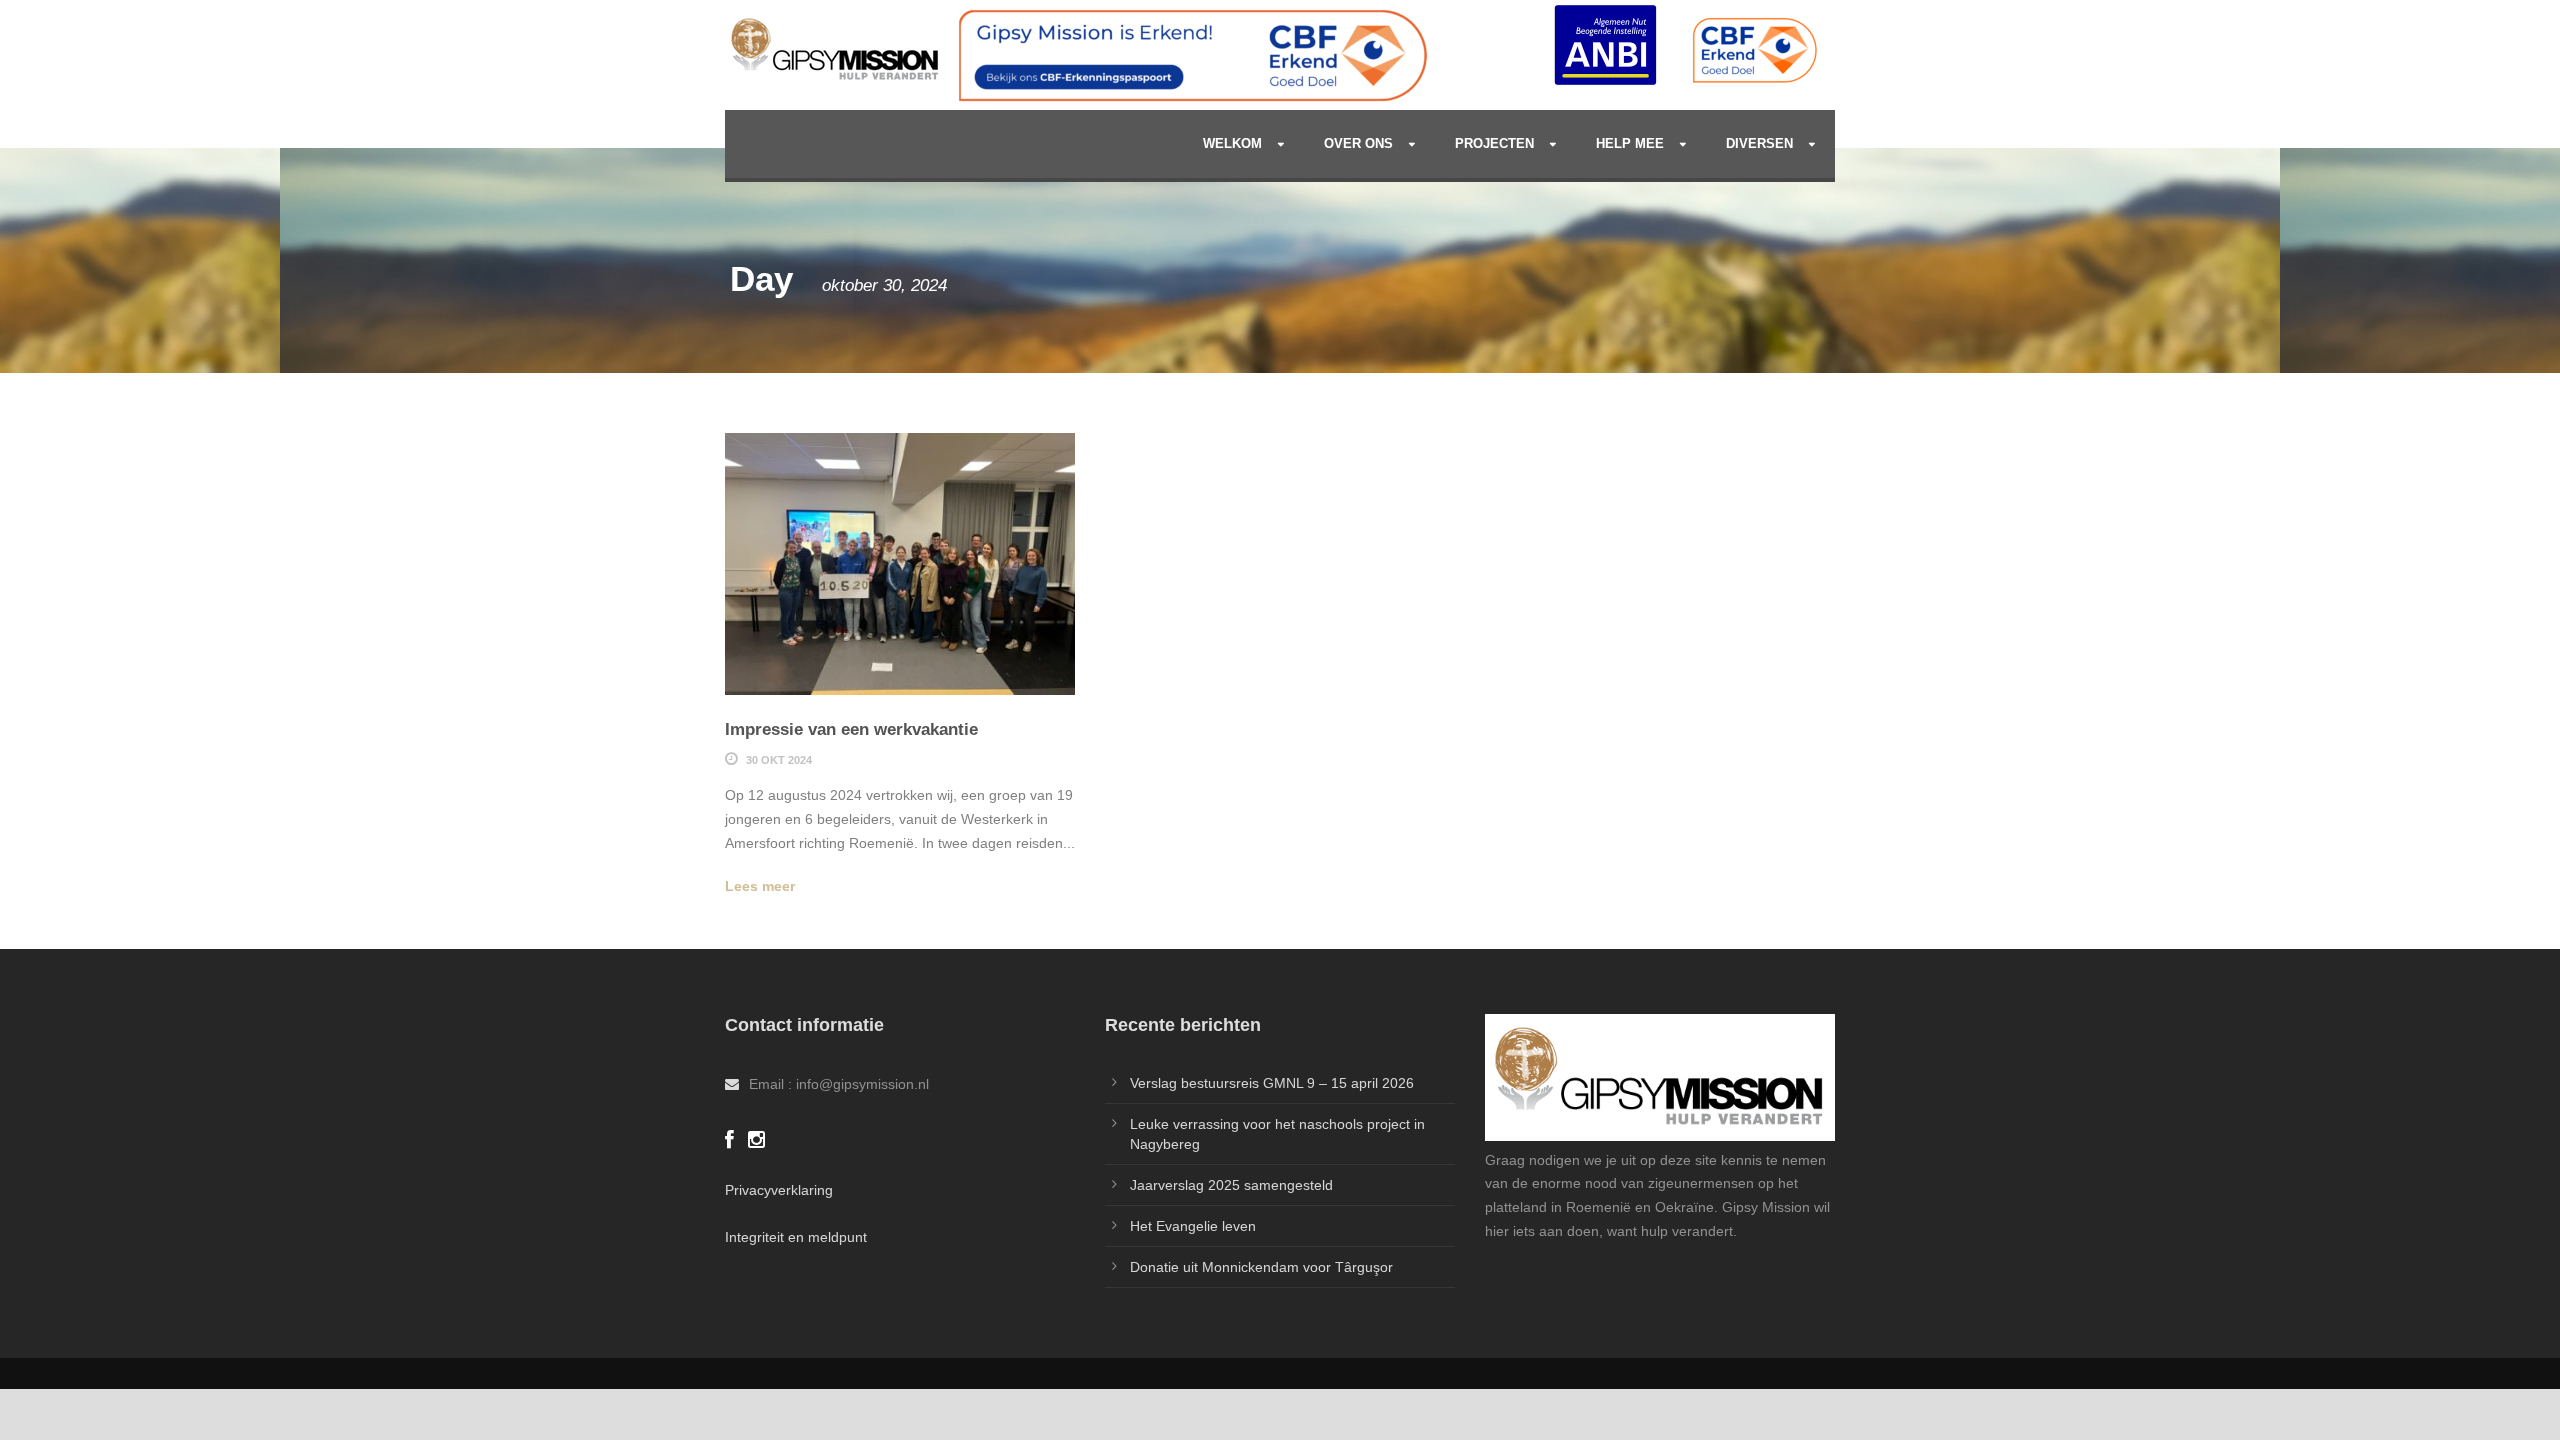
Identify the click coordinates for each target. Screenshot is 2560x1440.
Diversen (1759, 143)
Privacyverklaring (779, 1190)
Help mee (1630, 143)
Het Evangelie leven (1193, 1226)
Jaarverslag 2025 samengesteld (1231, 1185)
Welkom (1232, 143)
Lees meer (760, 886)
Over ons (1358, 143)
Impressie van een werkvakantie (851, 729)
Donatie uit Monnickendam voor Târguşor (1261, 1267)
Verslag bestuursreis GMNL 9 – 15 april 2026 (1272, 1083)
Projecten (1494, 143)
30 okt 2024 (779, 760)
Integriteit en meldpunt (796, 1237)
